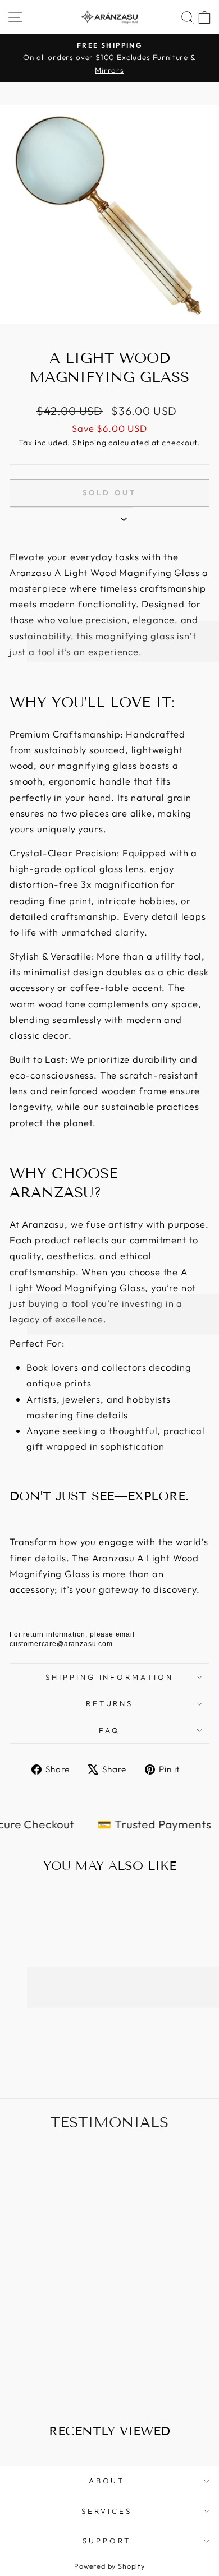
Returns (110, 1703)
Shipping (90, 443)
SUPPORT (107, 2541)
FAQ (109, 1730)
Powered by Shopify (109, 2566)
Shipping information (110, 1677)
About (107, 2481)
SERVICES (107, 2511)
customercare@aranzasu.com (61, 1644)
